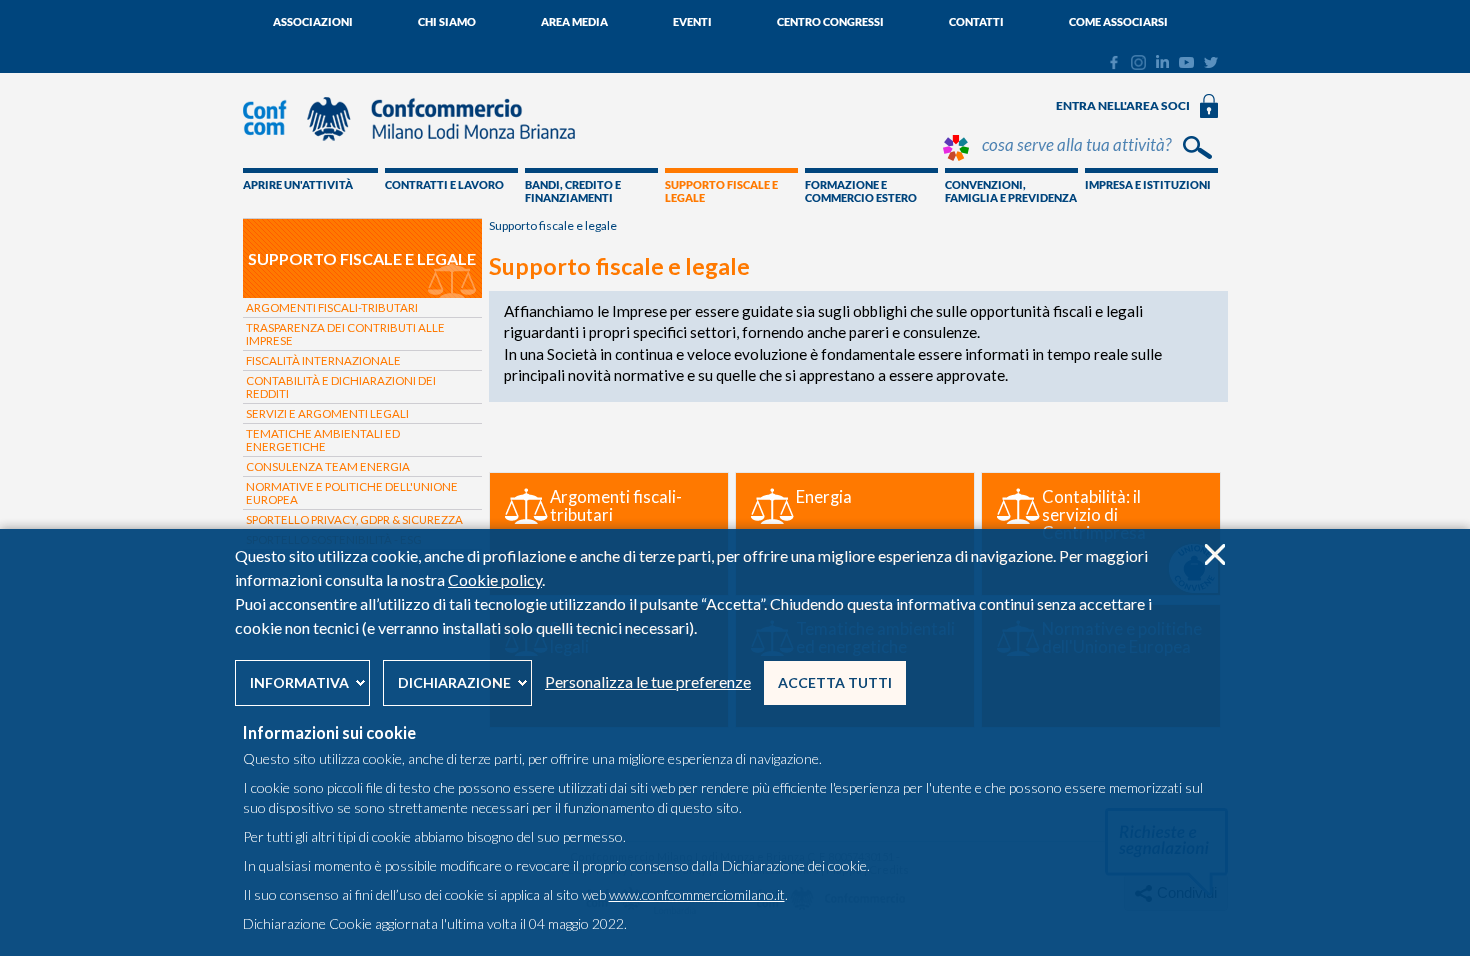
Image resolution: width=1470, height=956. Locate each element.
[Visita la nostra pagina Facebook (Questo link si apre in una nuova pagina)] (1113, 65)
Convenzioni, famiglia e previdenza (1011, 191)
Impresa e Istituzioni (1148, 184)
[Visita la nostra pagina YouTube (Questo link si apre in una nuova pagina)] (1186, 63)
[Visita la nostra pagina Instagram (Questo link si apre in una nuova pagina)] (1138, 65)
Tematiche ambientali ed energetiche (323, 440)
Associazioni (313, 21)
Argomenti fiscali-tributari (332, 307)
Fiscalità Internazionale (323, 360)
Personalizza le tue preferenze (648, 681)
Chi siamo (447, 21)
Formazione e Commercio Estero (861, 191)
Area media (574, 21)
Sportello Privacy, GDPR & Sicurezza (354, 519)
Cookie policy (495, 579)
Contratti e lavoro (444, 184)
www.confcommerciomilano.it (697, 894)
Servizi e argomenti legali (327, 413)
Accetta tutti (835, 682)
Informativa (299, 682)
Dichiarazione (454, 682)
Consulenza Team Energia (328, 466)
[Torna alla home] (419, 150)
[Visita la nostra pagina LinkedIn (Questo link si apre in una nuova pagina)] (1162, 63)
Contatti (976, 21)
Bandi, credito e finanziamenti (573, 191)
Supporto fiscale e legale (721, 191)
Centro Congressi (830, 21)
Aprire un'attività (298, 184)
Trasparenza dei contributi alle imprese (345, 334)
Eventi (692, 21)
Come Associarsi (1118, 21)
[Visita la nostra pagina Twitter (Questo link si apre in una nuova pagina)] (1211, 63)
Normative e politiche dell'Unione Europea (352, 493)
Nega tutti (1214, 554)
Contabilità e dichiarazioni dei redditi (341, 387)
